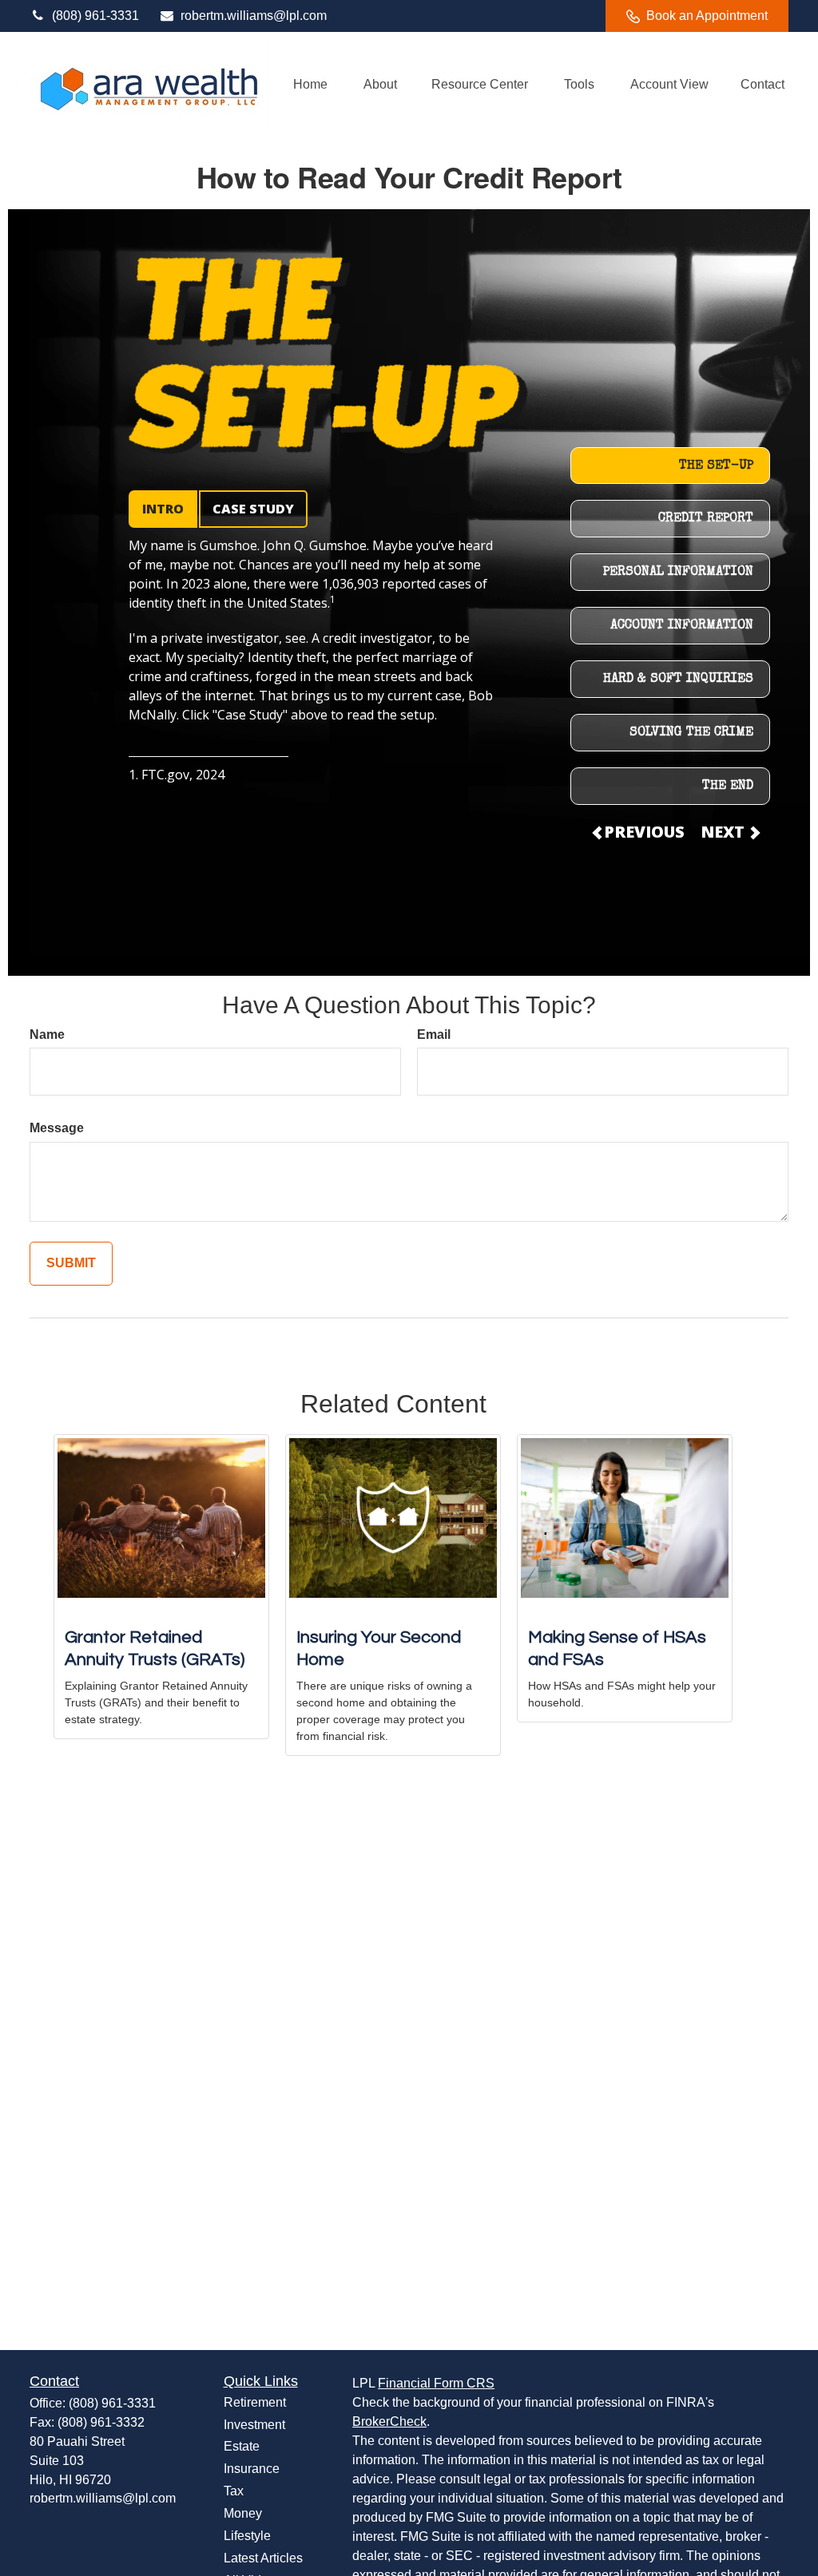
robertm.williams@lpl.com (254, 16)
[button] (310, 84)
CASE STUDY (253, 509)
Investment (254, 2425)
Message (57, 1128)
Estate (242, 2446)
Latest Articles (263, 2558)
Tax (234, 2491)
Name (47, 1034)
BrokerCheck (389, 2421)
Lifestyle (247, 2536)
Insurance (252, 2469)
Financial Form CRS (436, 2383)
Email (434, 1034)
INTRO (163, 509)
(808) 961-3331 (95, 16)
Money (243, 2513)
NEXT (725, 832)
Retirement (255, 2402)
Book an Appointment (707, 16)
